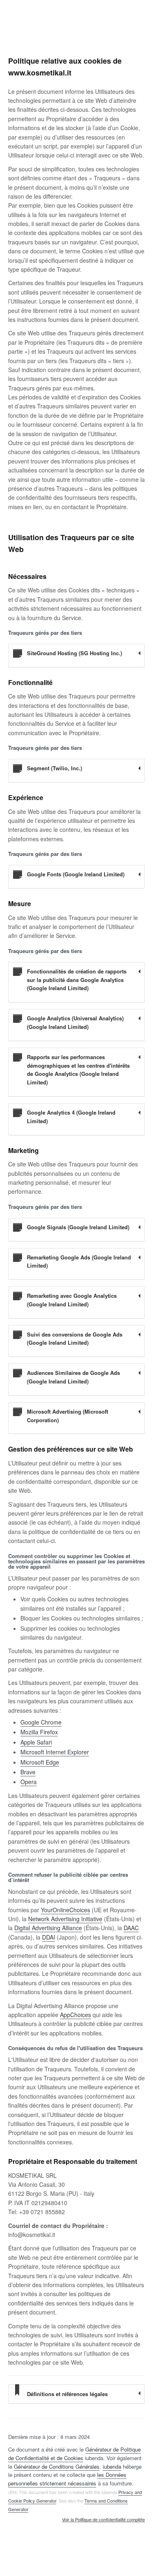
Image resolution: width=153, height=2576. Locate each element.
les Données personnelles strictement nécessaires (67, 2479)
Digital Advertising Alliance (48, 1928)
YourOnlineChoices (65, 1910)
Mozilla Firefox (39, 1732)
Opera (29, 1782)
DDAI (49, 1937)
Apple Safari (36, 1742)
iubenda (112, 2466)
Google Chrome (41, 1722)
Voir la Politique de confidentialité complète (103, 2520)
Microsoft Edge (40, 1762)
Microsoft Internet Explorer (55, 1752)
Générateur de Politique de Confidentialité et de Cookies (74, 2454)
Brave (28, 1772)
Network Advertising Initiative (65, 1919)
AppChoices (75, 2015)
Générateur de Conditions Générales (57, 2466)
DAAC (131, 1928)
